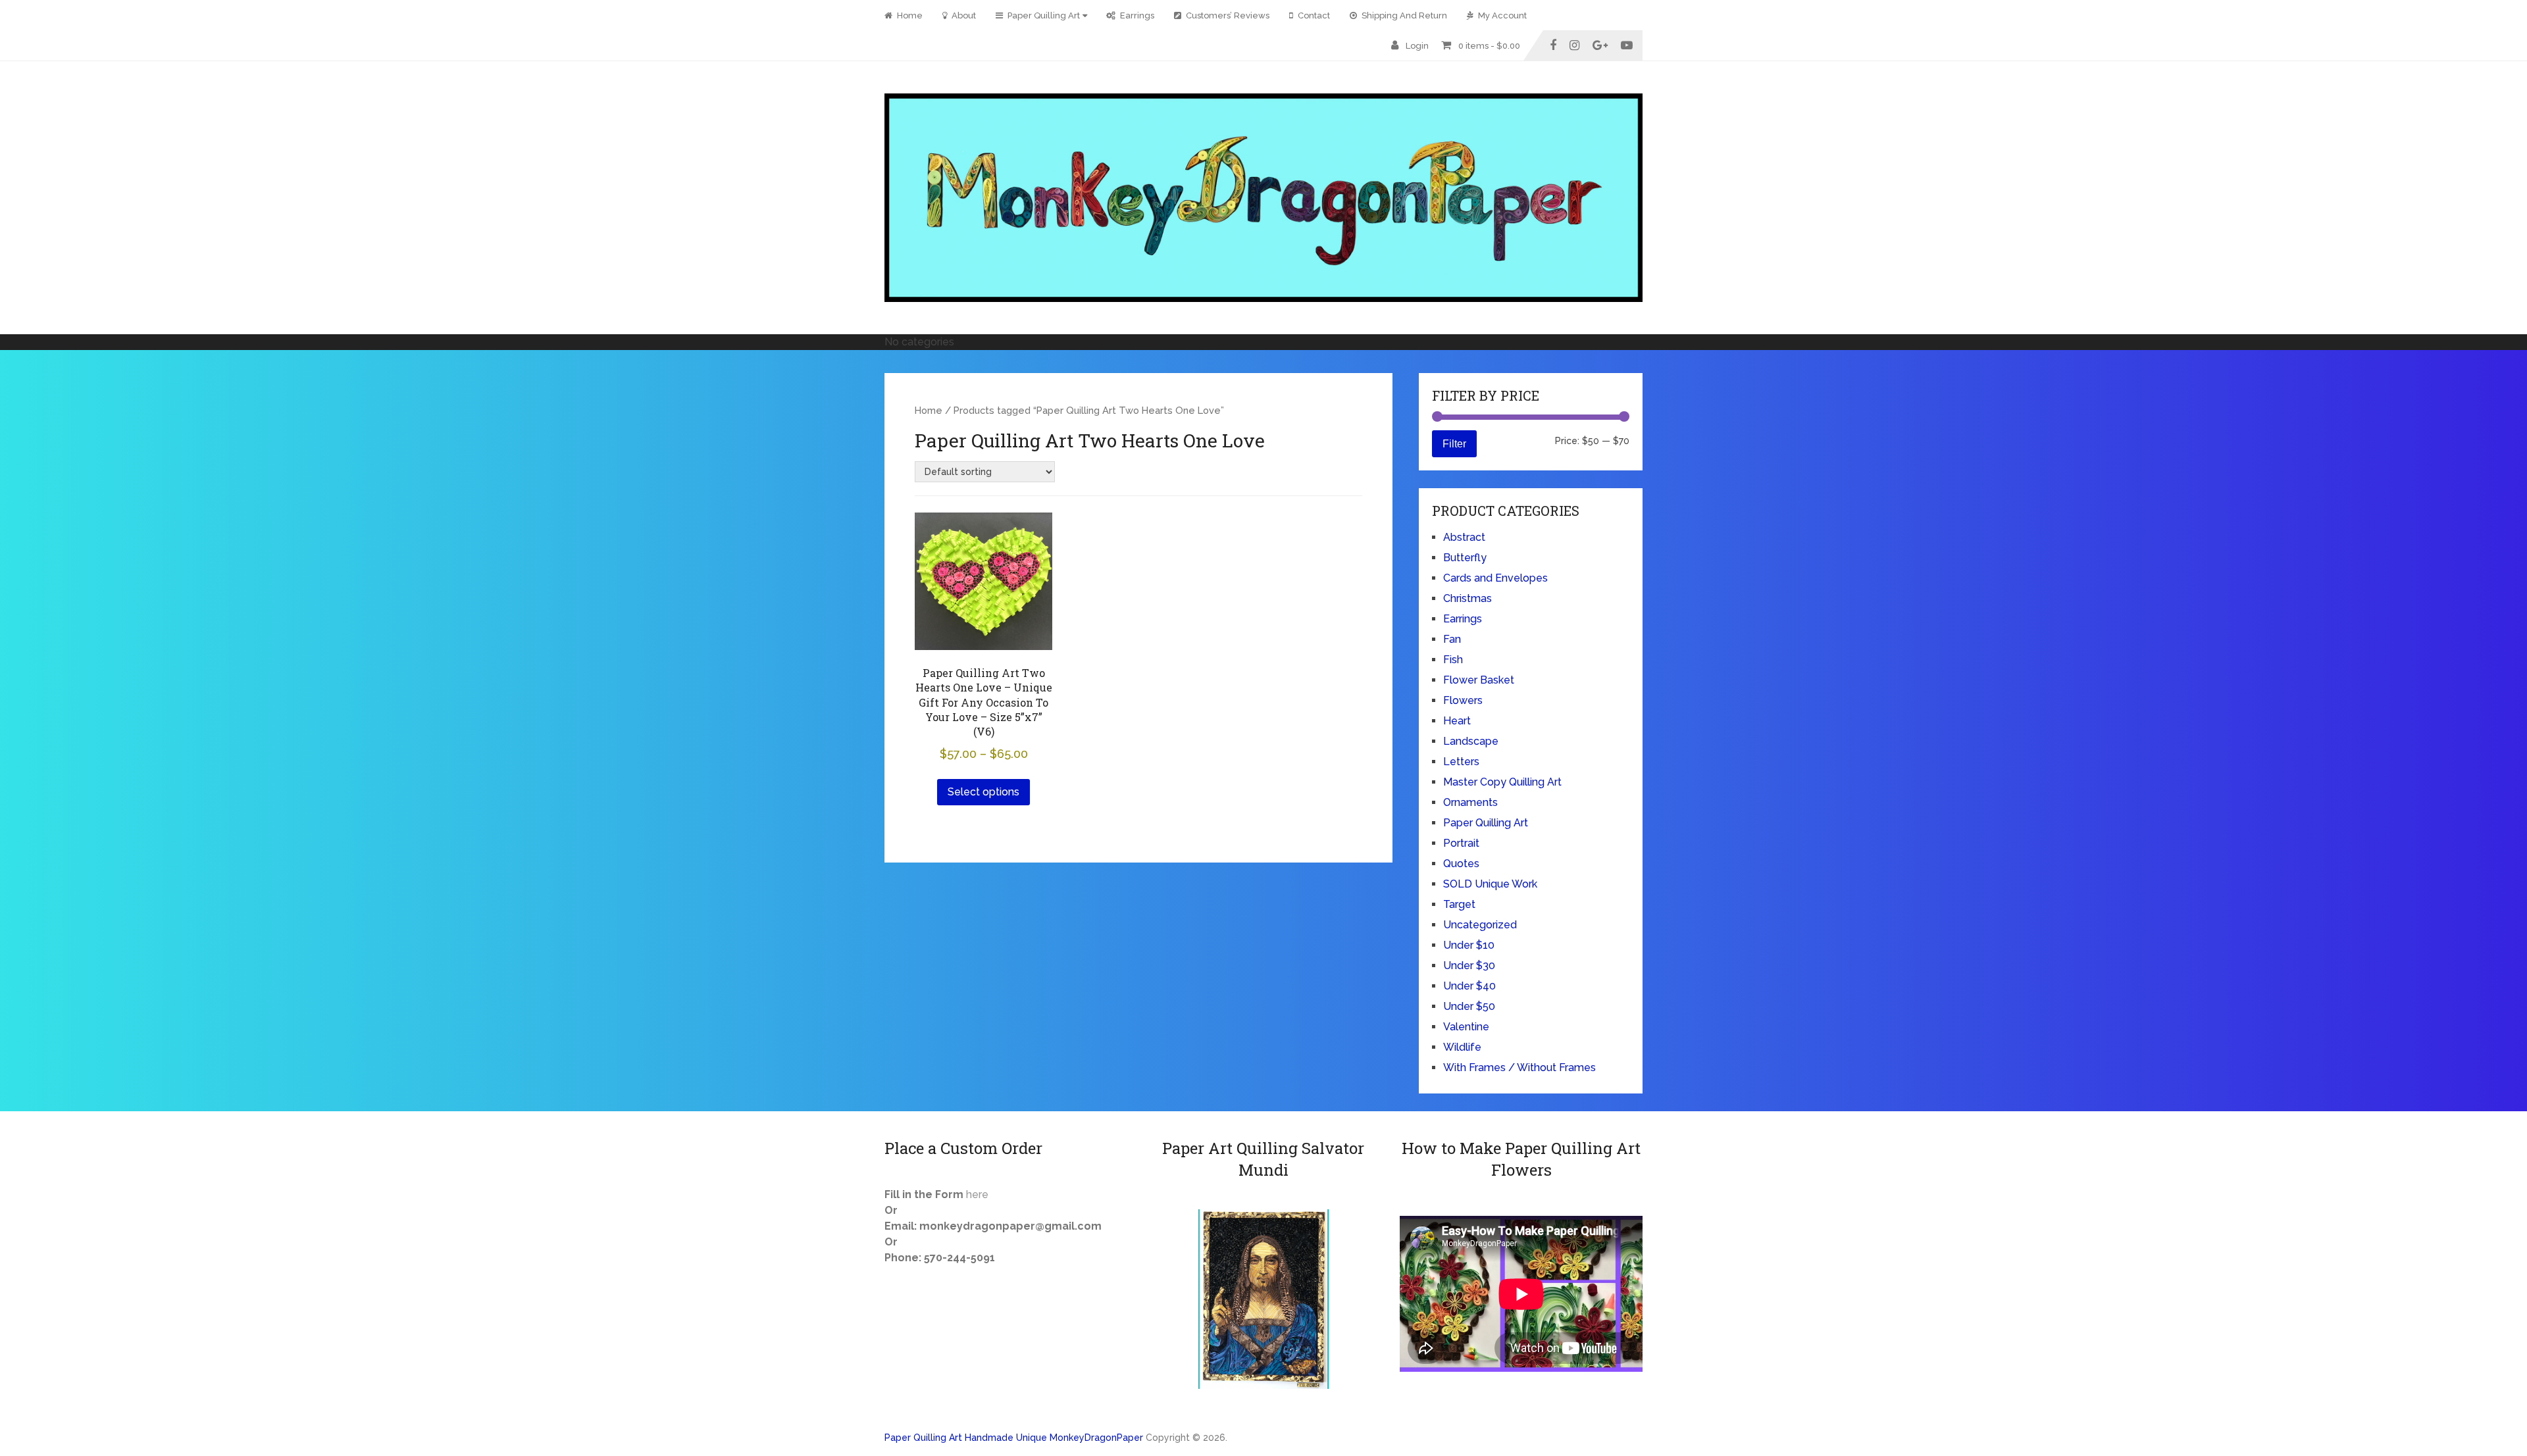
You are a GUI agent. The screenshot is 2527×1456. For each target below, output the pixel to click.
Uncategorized (1480, 925)
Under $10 (1469, 945)
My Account (1501, 15)
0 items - (1489, 46)
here (977, 1194)
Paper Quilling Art (1043, 15)
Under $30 (1469, 966)
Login (1417, 46)
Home (909, 15)
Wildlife (1462, 1047)
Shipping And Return (1403, 15)
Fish (1453, 660)
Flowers (1463, 700)
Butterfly (1465, 558)
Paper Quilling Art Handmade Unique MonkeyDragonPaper (1014, 1438)
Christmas (1468, 598)
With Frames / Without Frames (1519, 1067)
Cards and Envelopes (1495, 578)
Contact (1313, 15)
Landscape (1471, 741)
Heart (1457, 721)
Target (1459, 904)
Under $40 (1469, 986)
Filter (1454, 443)
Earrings (1136, 15)
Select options (983, 792)
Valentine (1466, 1027)
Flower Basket (1479, 680)
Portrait (1461, 843)
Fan (1452, 639)
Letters (1461, 762)
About (963, 15)
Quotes (1461, 864)
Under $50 (1469, 1006)
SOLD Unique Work (1490, 884)
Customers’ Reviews (1227, 15)
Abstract (1464, 537)
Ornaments (1470, 802)
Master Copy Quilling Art (1502, 782)
